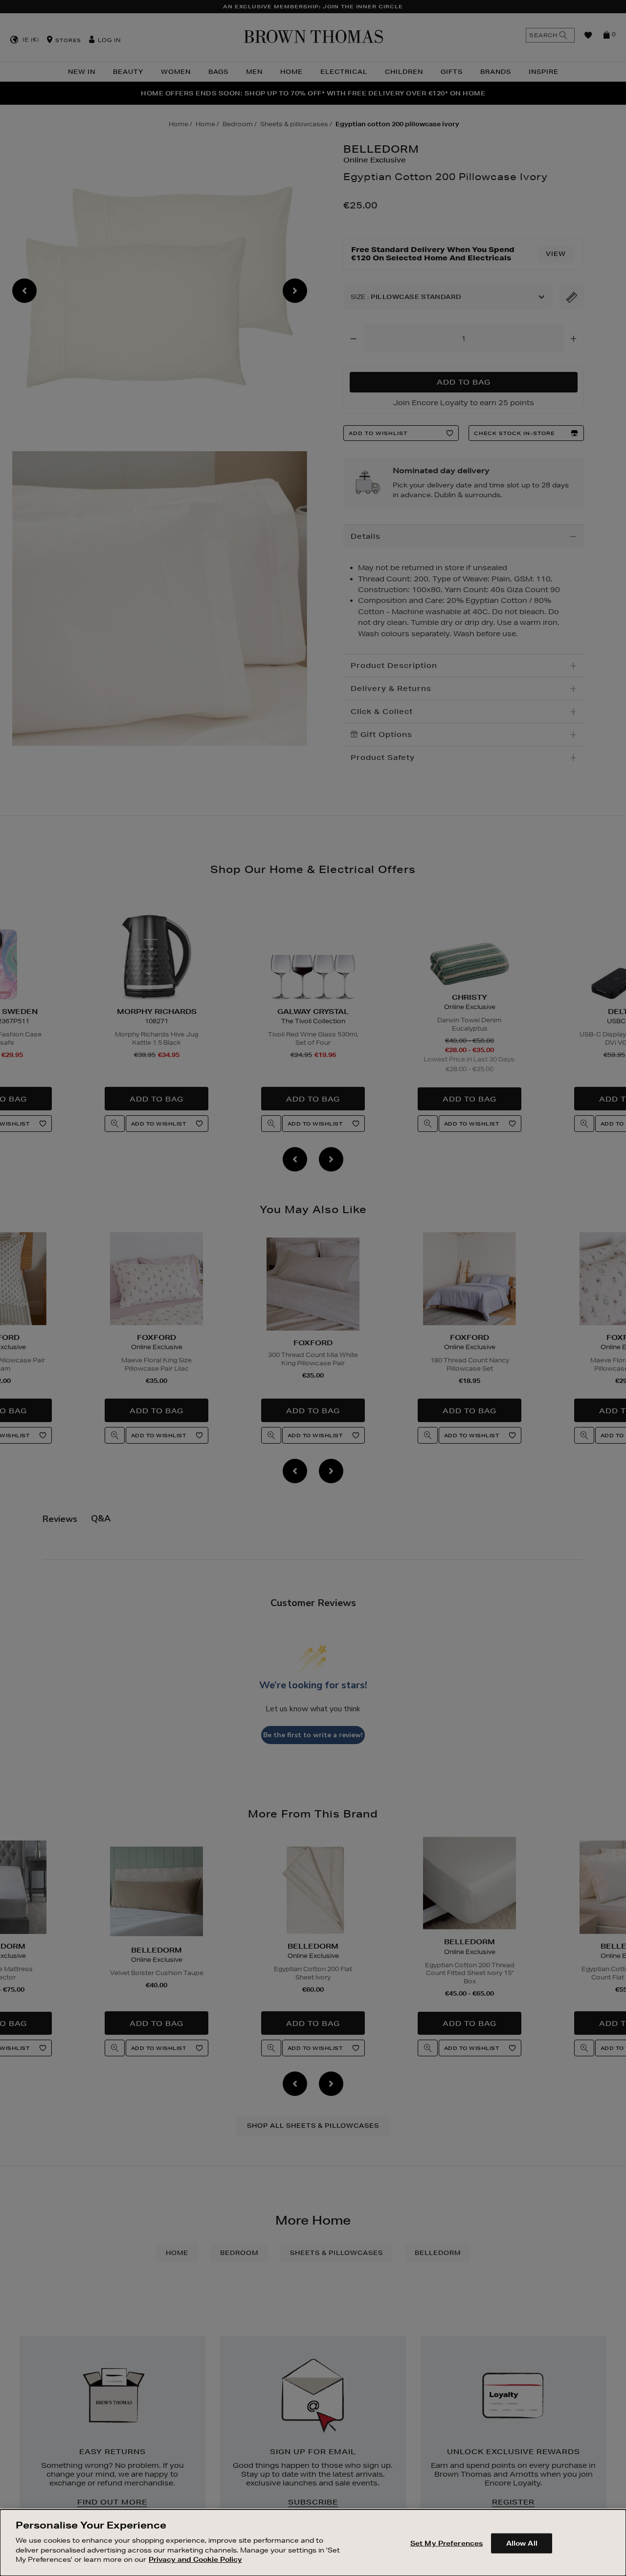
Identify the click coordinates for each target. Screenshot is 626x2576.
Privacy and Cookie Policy (195, 2559)
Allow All (522, 2543)
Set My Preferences (447, 2543)
